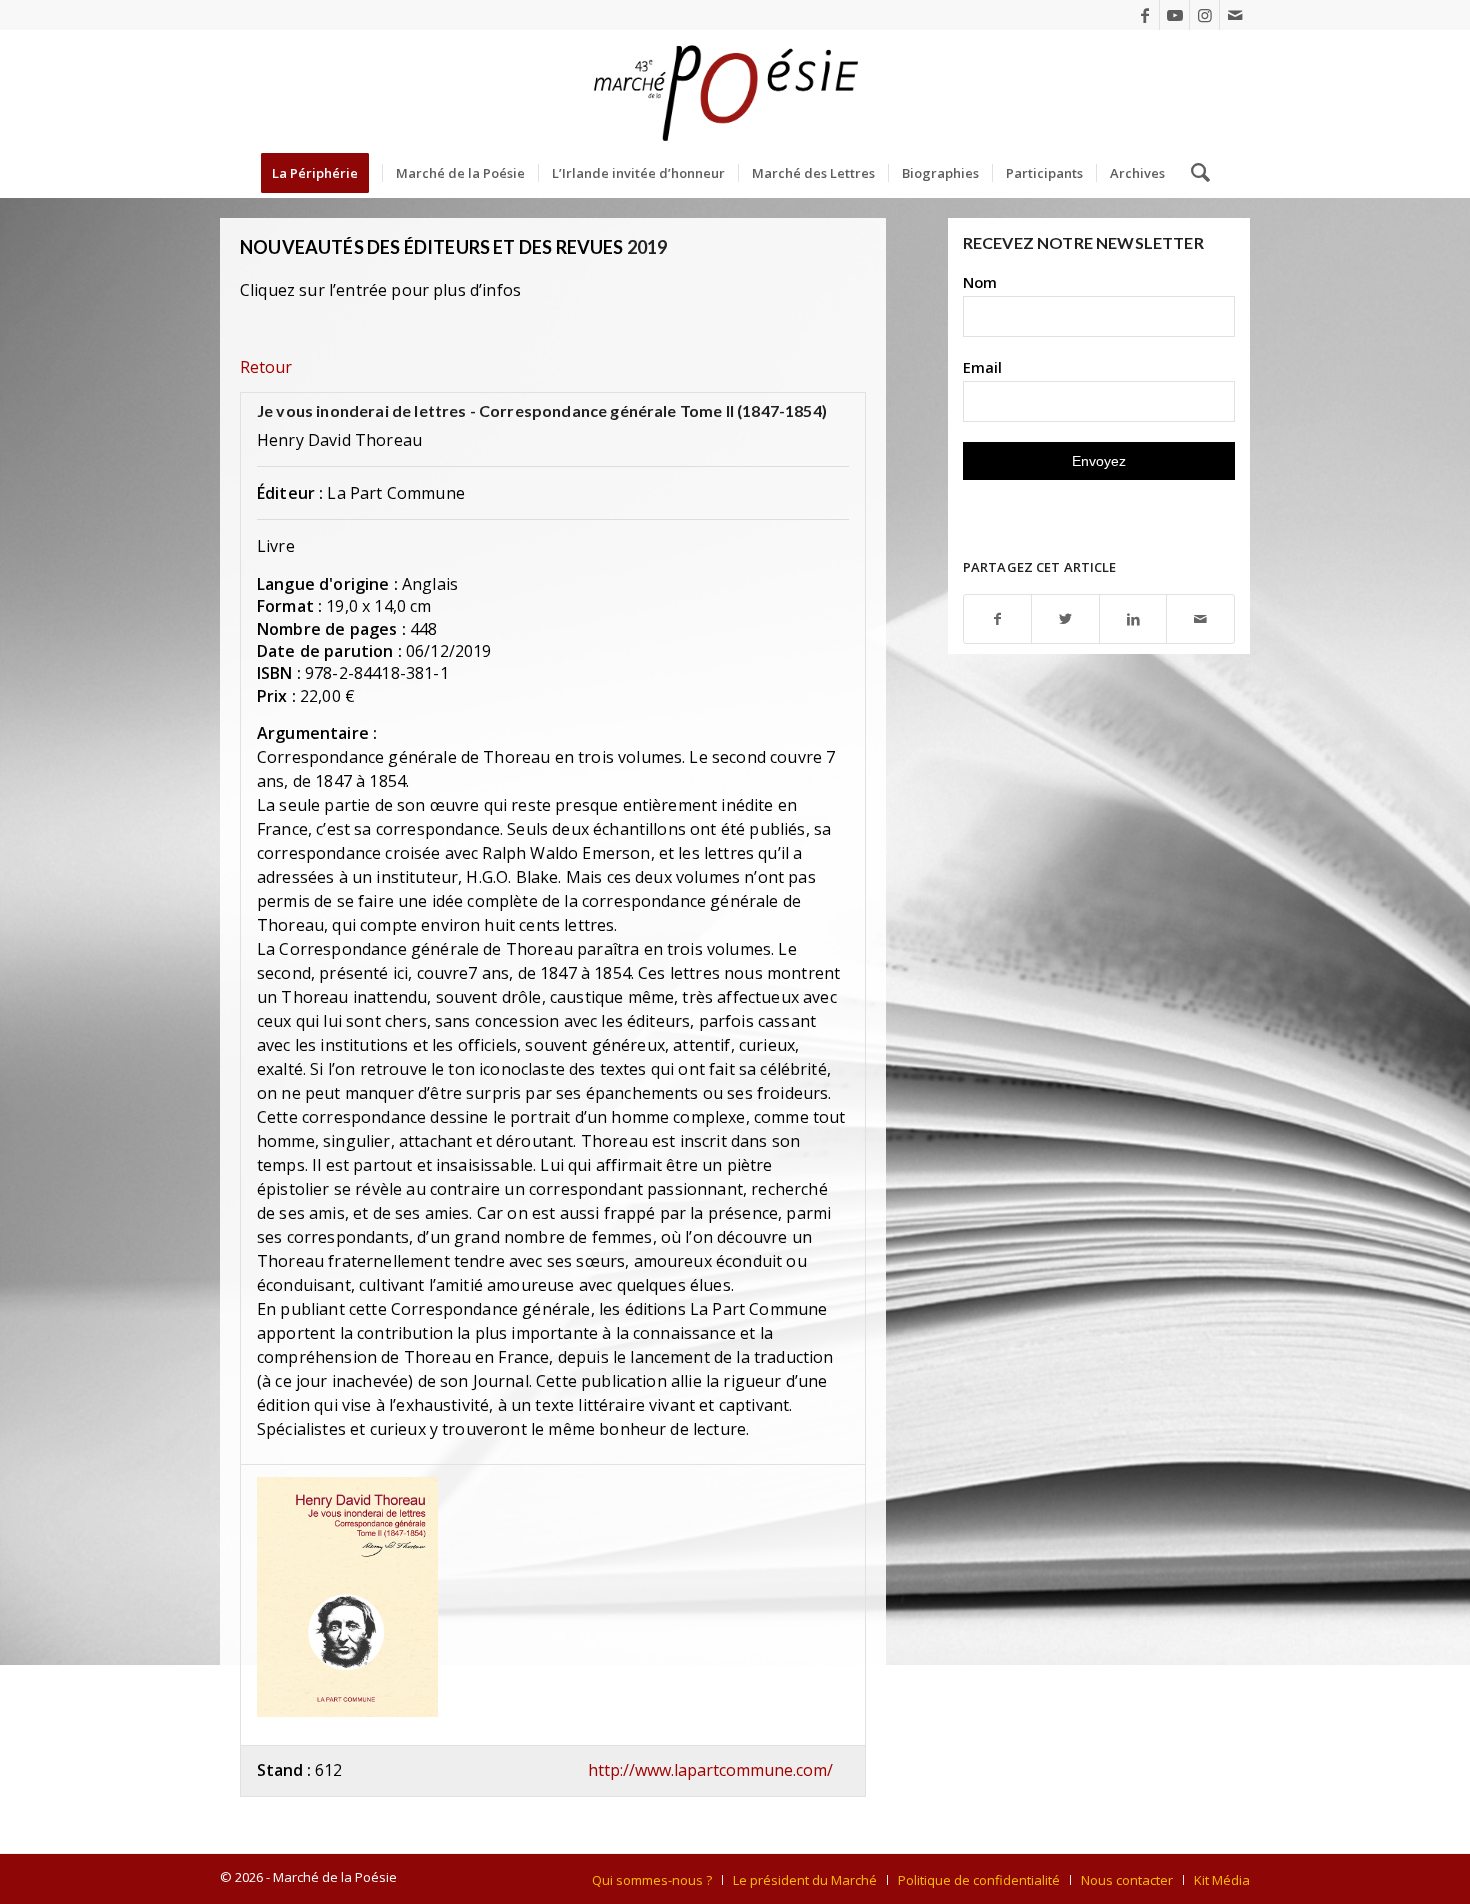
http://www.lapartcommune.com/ (710, 1770)
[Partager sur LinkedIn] (1133, 619)
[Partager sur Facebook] (998, 619)
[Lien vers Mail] (1235, 15)
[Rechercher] (1194, 173)
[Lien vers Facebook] (1144, 15)
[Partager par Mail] (1200, 619)
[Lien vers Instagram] (1204, 15)
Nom (980, 282)
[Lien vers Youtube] (1174, 15)
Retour (266, 367)
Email (982, 367)
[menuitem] (321, 173)
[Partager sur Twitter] (1065, 619)
